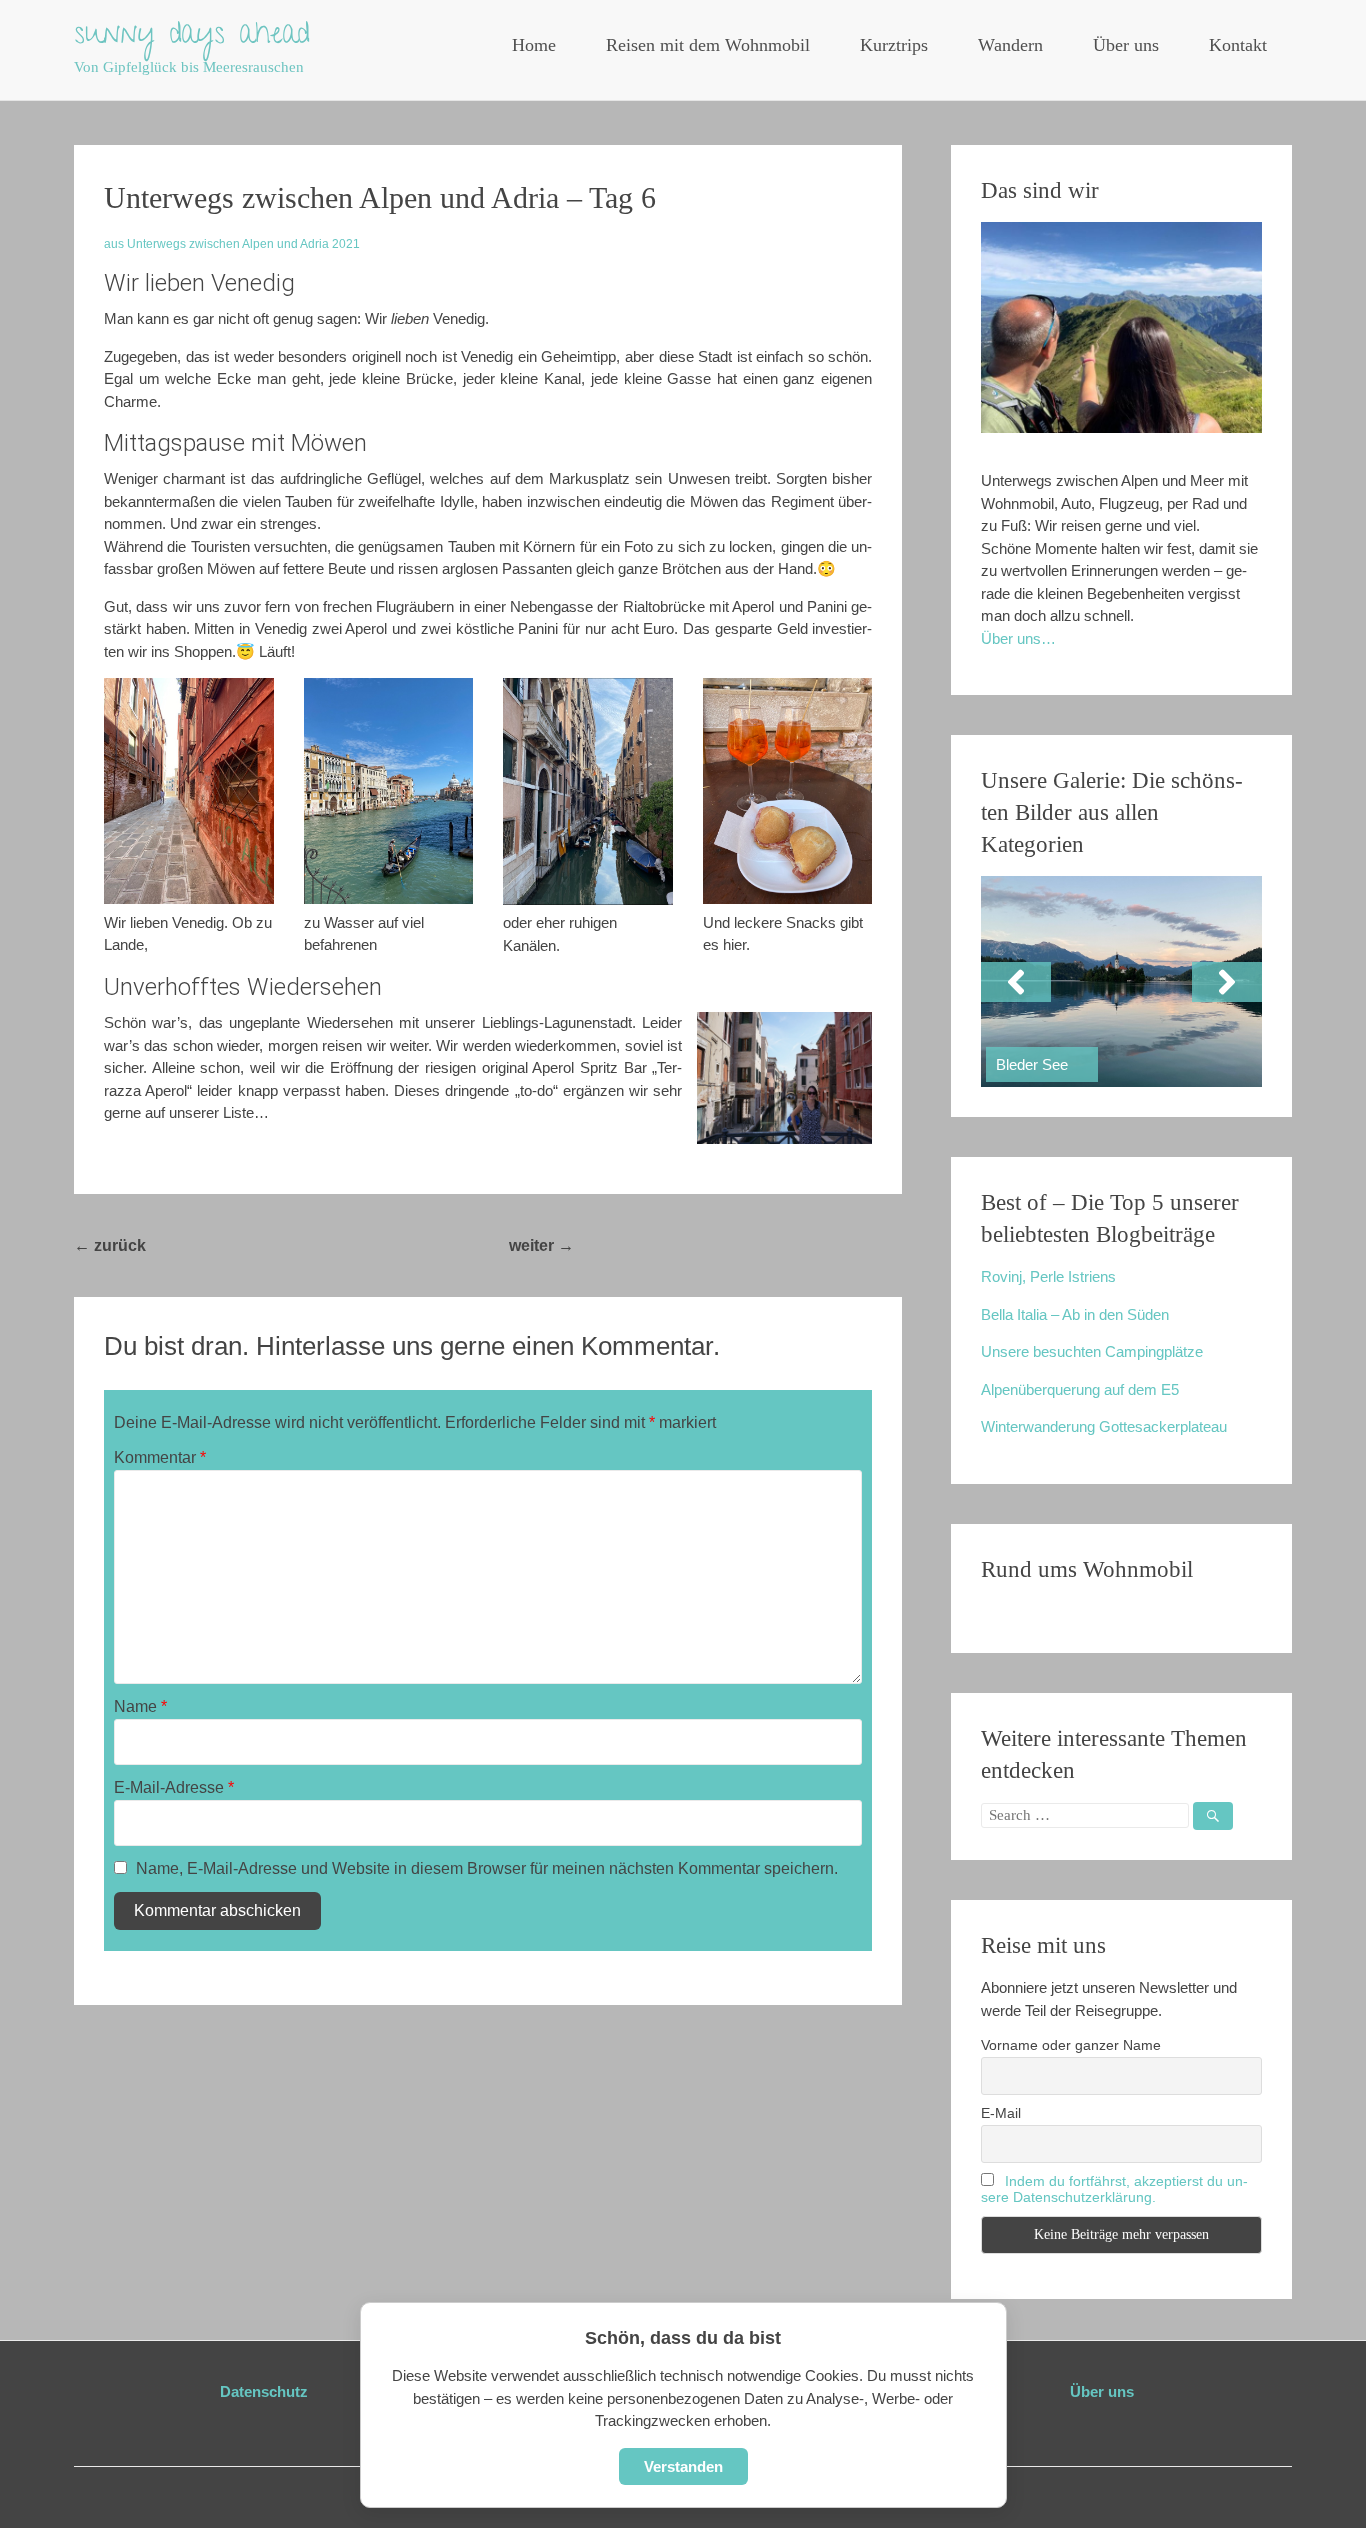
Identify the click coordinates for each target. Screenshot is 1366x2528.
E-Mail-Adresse (174, 1787)
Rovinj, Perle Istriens (1048, 1276)
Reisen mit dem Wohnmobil (708, 45)
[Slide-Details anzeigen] (1121, 981)
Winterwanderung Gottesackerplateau (1104, 1426)
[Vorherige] (1016, 982)
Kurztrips (894, 45)
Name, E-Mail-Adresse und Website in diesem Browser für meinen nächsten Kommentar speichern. (487, 1868)
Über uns (1126, 45)
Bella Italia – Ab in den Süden (1075, 1314)
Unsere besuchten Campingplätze (1092, 1351)
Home (534, 45)
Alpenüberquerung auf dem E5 (1080, 1389)
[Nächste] (1227, 982)
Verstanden (683, 2466)
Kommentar (160, 1457)
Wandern (1010, 45)
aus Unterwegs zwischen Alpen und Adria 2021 (232, 244)
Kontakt (1238, 45)
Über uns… (1018, 638)
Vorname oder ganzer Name (1071, 2045)
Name (140, 1706)
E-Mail (1001, 2113)
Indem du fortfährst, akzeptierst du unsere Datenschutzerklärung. (1114, 2189)
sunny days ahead (192, 37)
